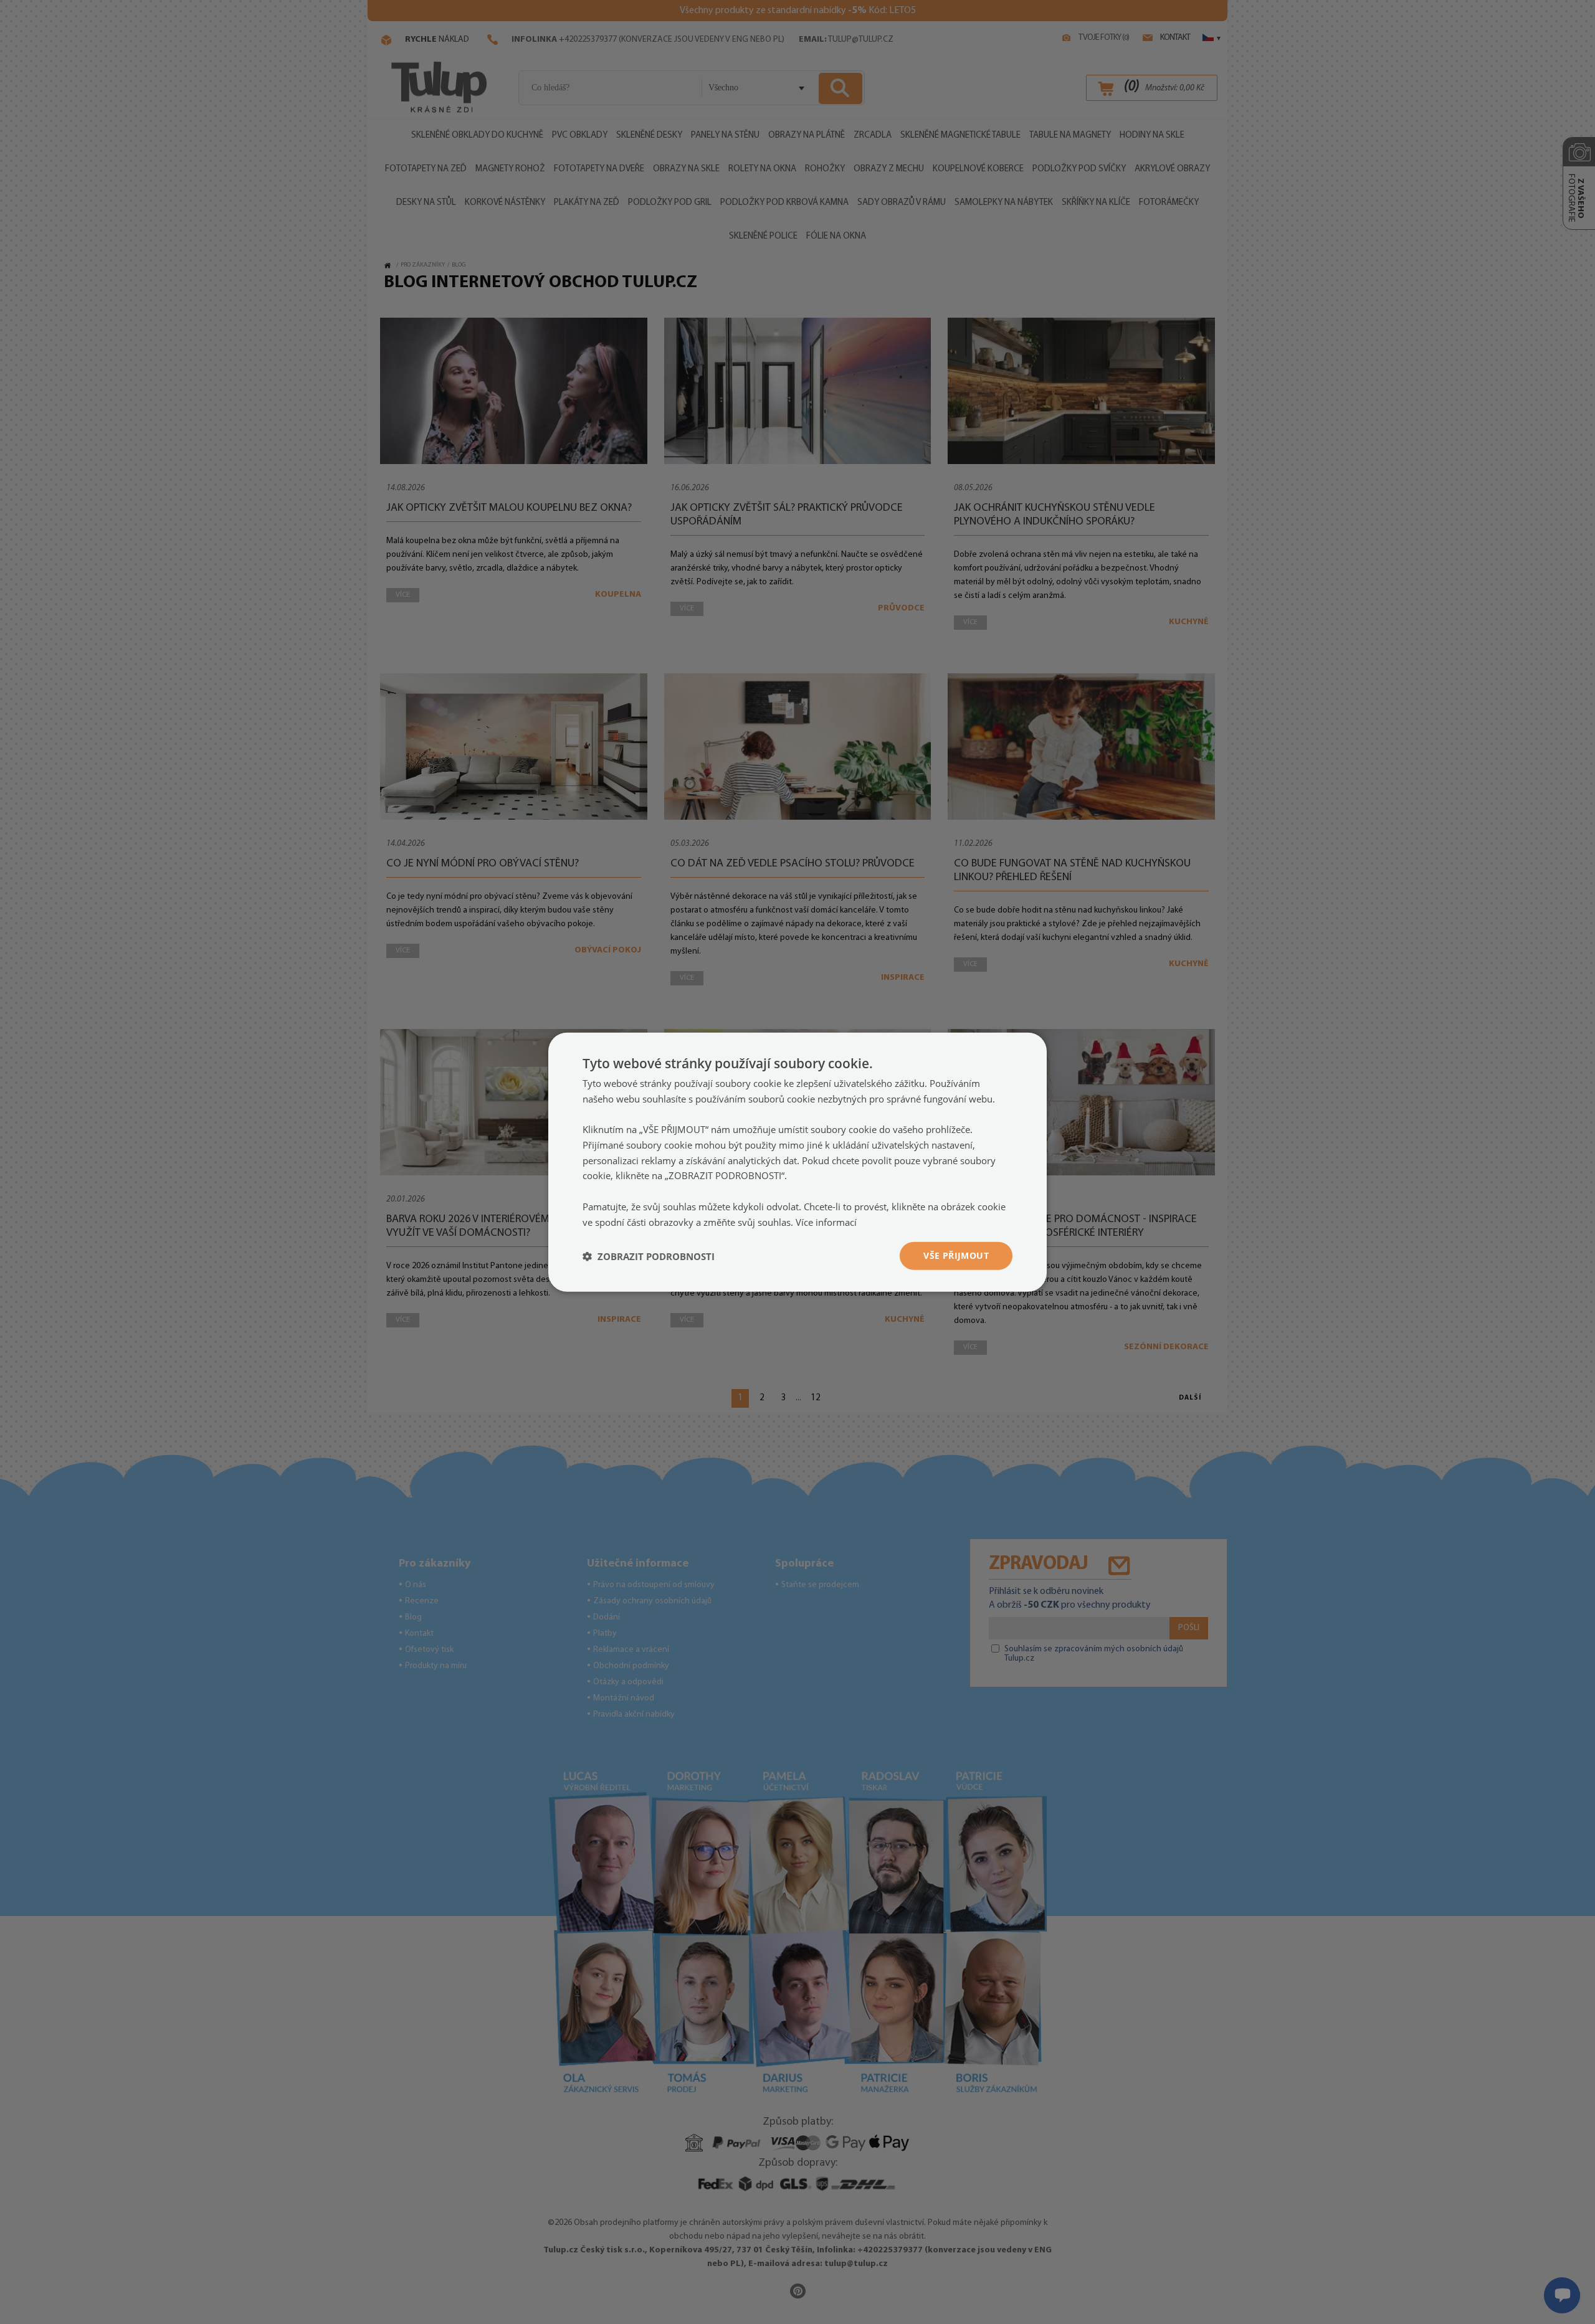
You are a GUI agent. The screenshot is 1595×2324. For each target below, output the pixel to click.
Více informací (826, 1221)
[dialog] (797, 1162)
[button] (649, 1256)
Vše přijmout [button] (956, 1255)
